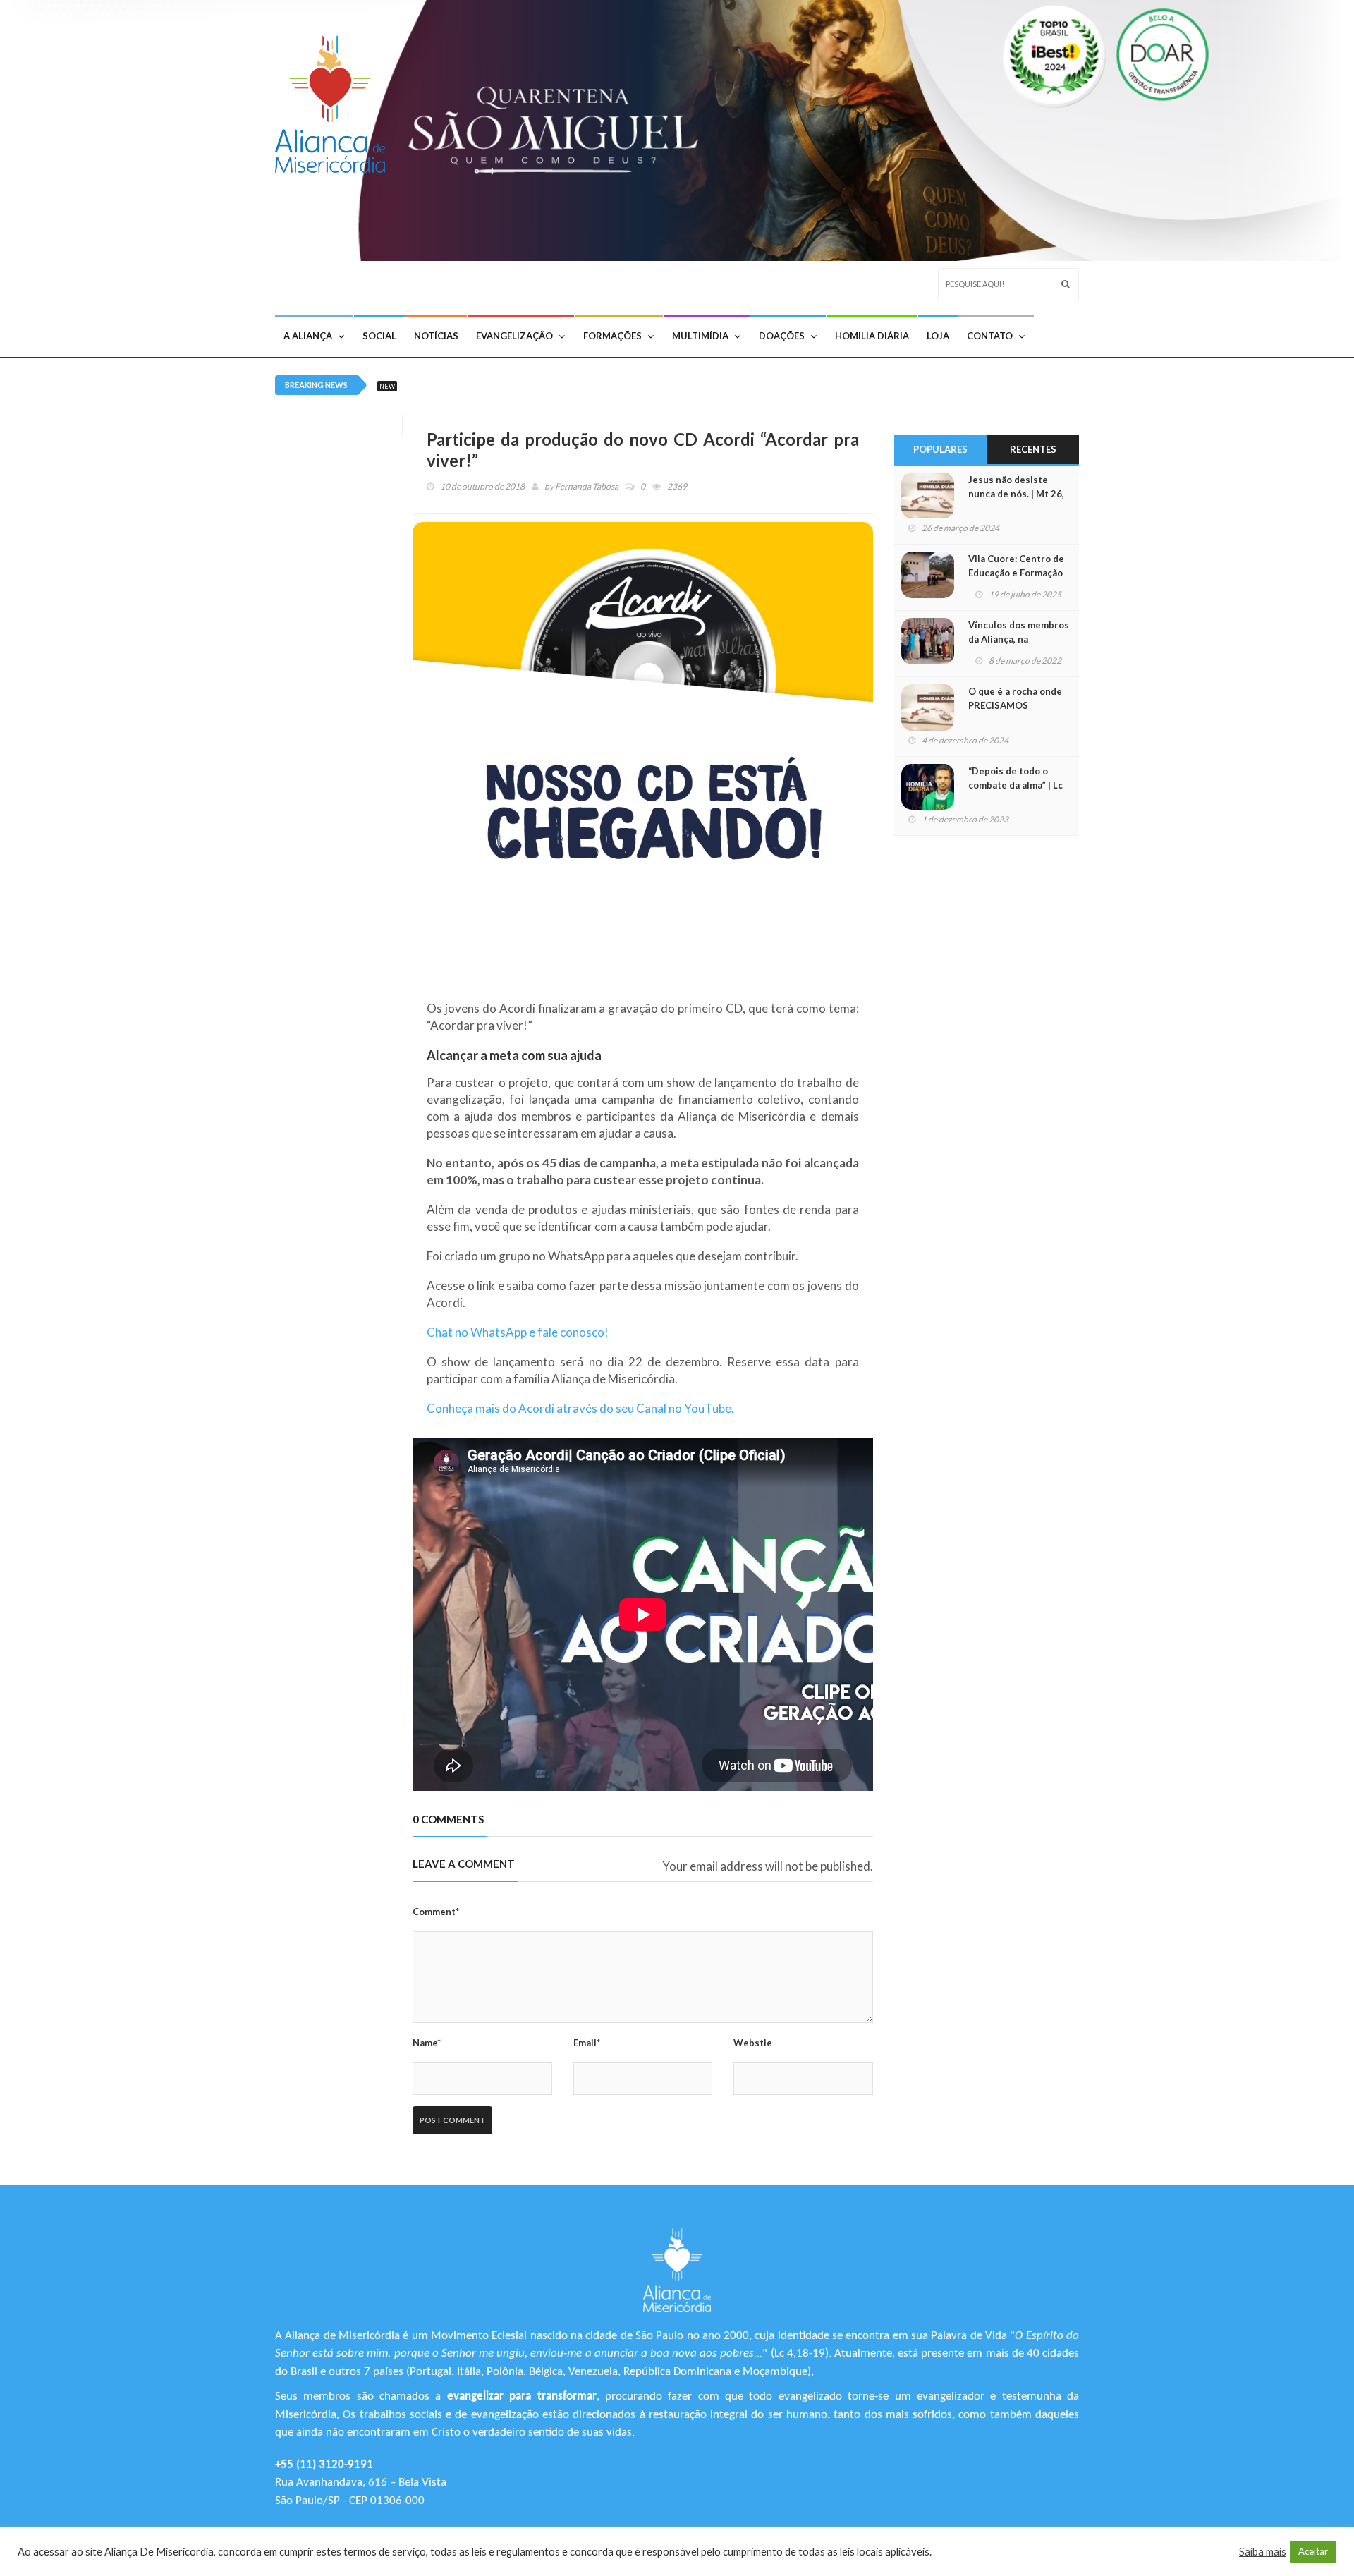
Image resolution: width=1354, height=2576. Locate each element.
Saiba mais (1263, 2552)
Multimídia (700, 336)
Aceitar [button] (1313, 2551)
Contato (990, 336)
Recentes (1033, 449)
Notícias (436, 336)
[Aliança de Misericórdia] (335, 101)
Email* (587, 2043)
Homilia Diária (872, 336)
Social (379, 336)
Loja (938, 336)
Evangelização (514, 336)
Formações (612, 336)
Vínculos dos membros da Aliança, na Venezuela (1019, 639)
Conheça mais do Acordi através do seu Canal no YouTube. (580, 1408)
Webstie (753, 2043)
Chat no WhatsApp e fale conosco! (518, 1332)
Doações (782, 336)
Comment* (436, 1912)
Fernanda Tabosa (587, 486)
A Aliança (308, 336)
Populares (940, 449)
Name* (427, 2043)
